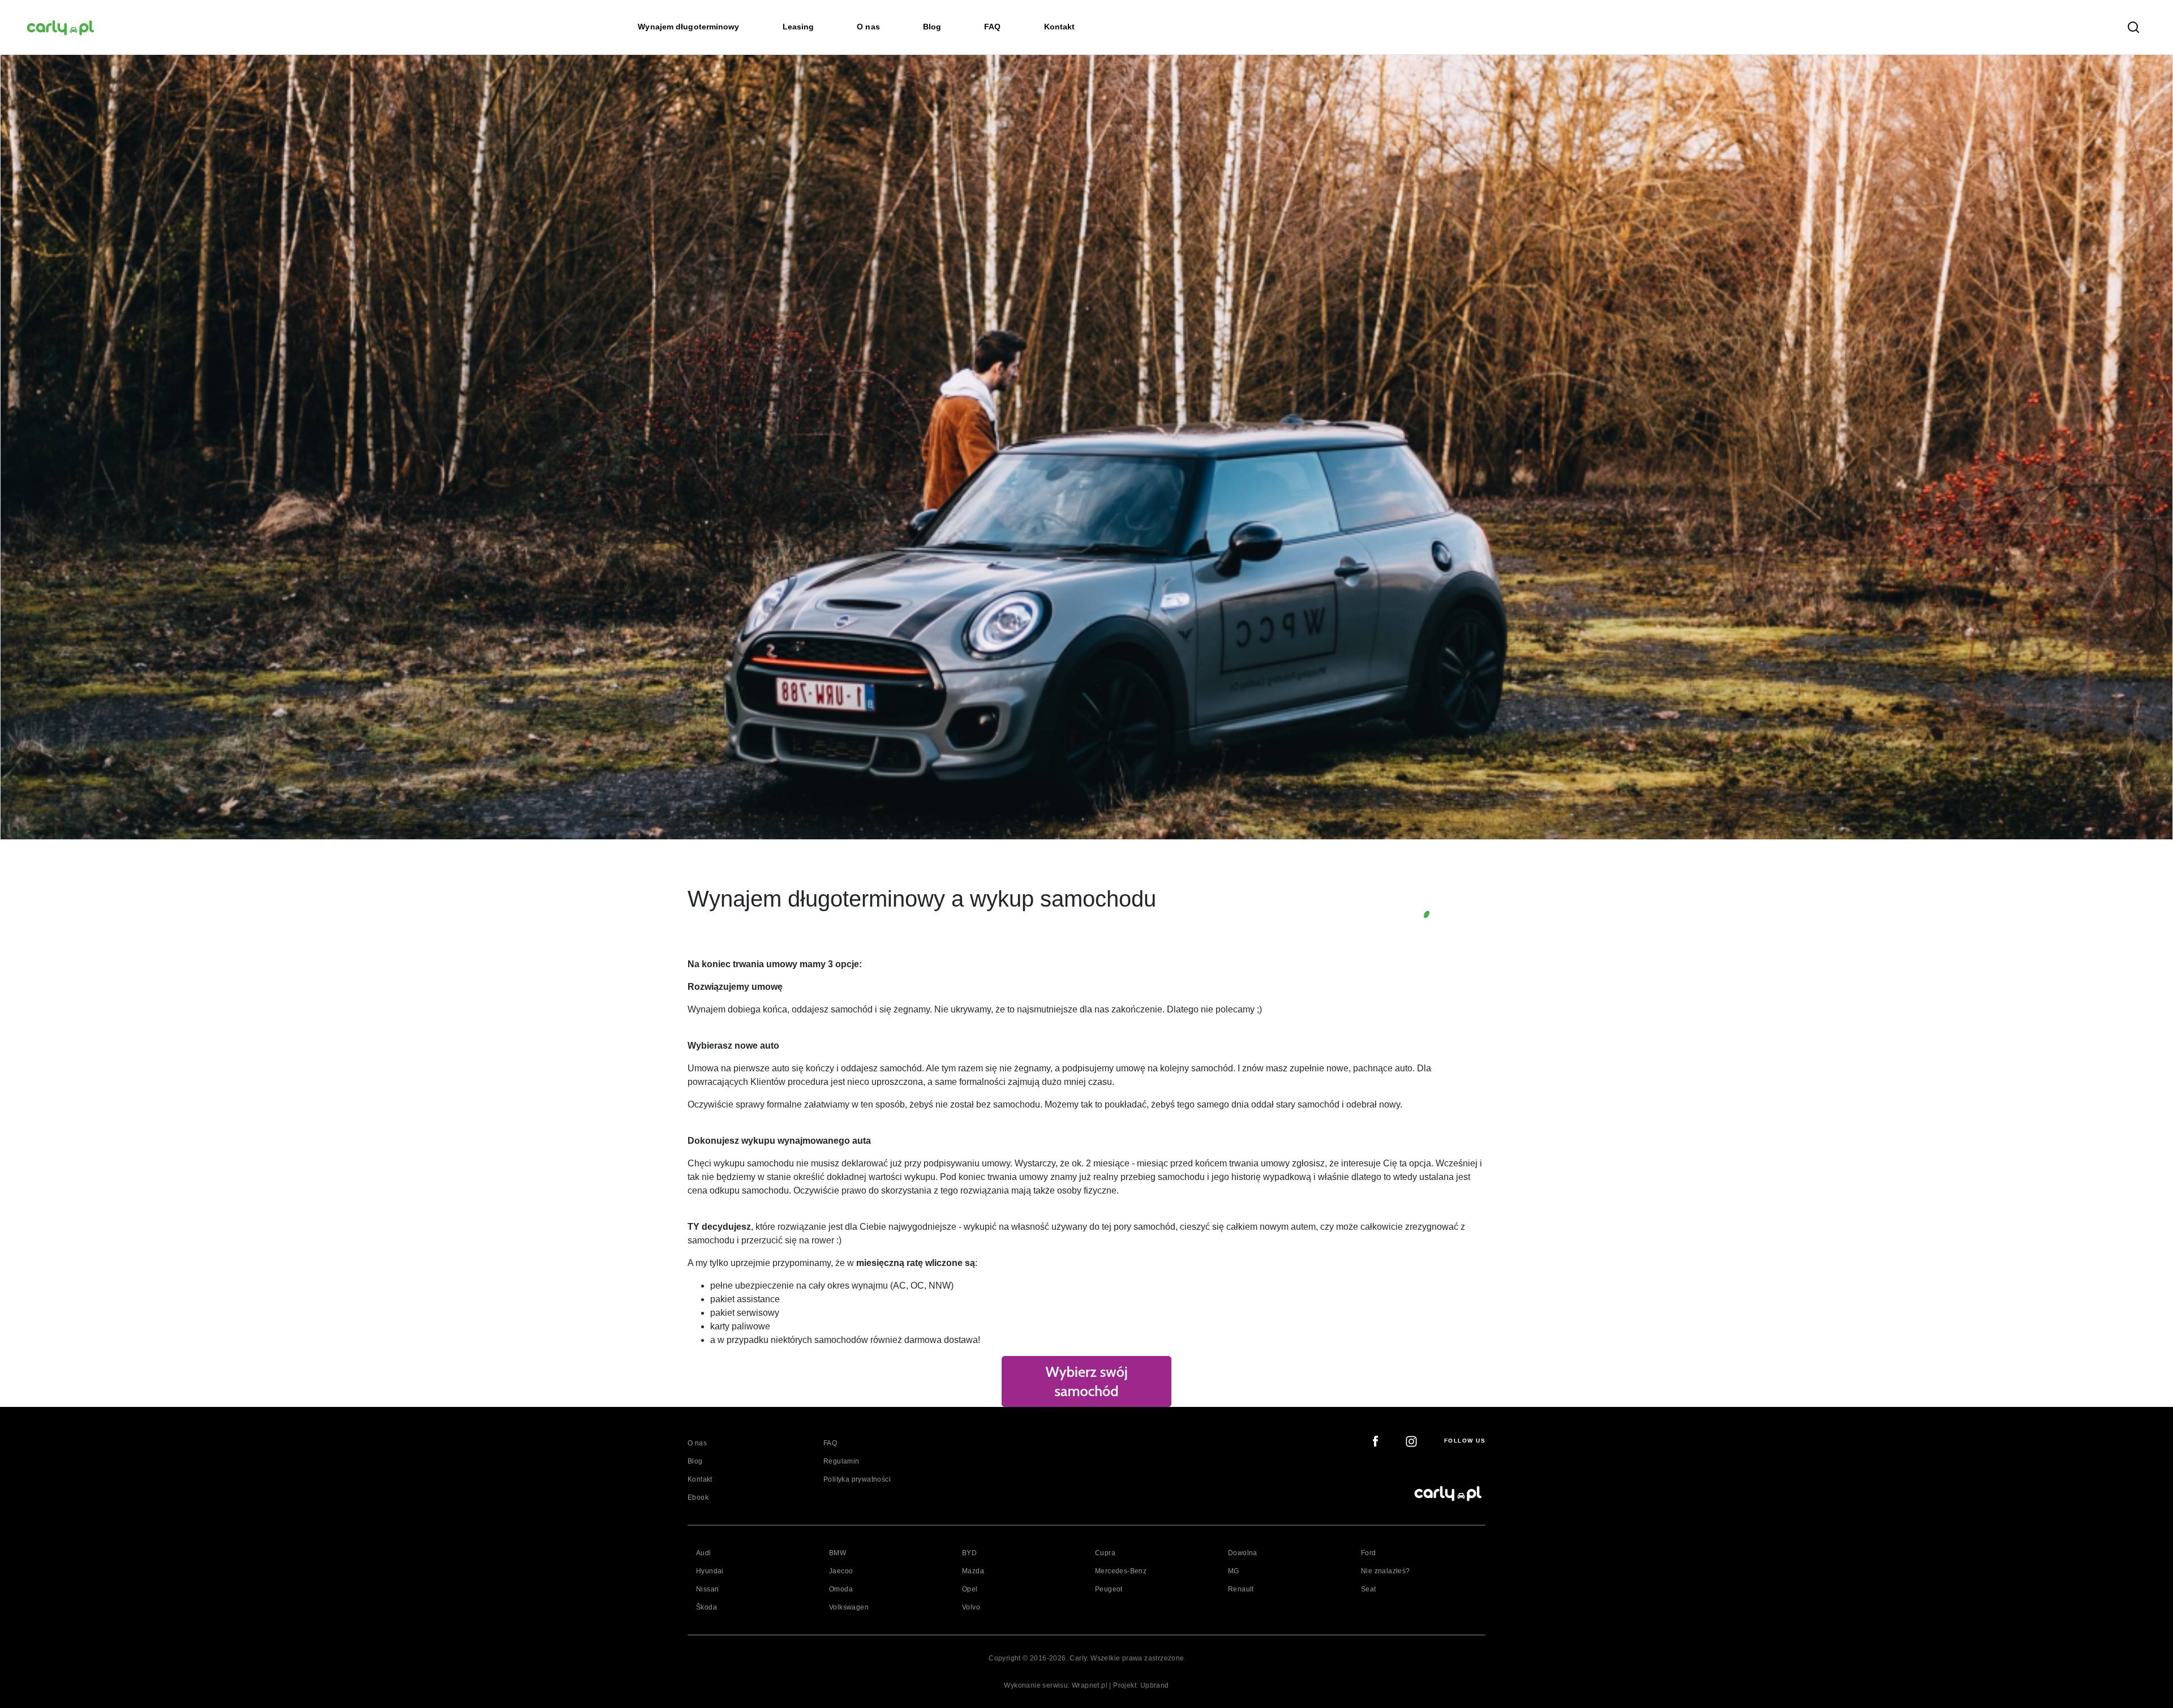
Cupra (1105, 1553)
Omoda (841, 1589)
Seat (1369, 1589)
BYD (969, 1553)
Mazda (973, 1571)
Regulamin (841, 1461)
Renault (1241, 1589)
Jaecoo (841, 1571)
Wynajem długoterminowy (688, 27)
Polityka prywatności (857, 1479)
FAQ (992, 27)
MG (1234, 1571)
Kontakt (1060, 27)
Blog (932, 27)
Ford (1369, 1553)
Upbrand (1155, 1685)
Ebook (698, 1497)
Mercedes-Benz (1121, 1571)
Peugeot (1109, 1589)
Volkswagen (849, 1607)
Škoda (707, 1607)
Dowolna (1243, 1553)
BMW (838, 1553)
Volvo (971, 1607)
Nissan (707, 1589)
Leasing (798, 27)
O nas (868, 27)
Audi (704, 1553)
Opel (970, 1589)
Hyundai (710, 1571)
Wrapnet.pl (1090, 1685)
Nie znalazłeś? (1386, 1571)
